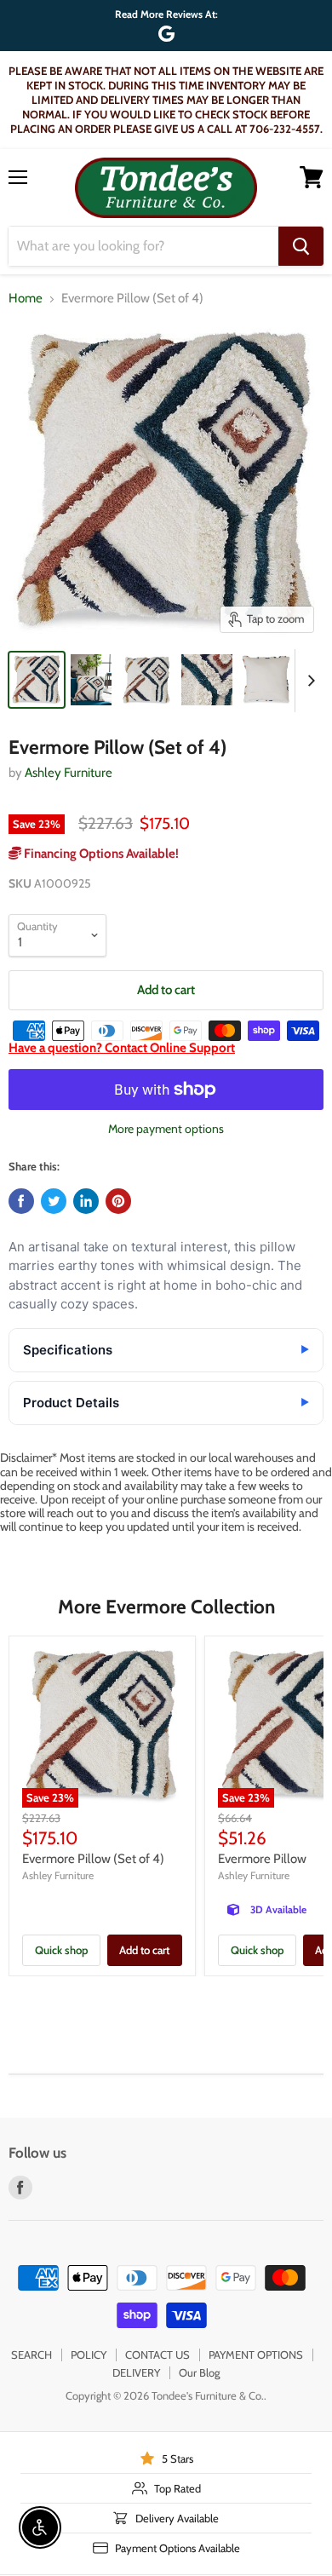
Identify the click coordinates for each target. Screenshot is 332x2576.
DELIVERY (136, 2372)
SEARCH (31, 2355)
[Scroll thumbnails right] (308, 681)
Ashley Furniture (69, 773)
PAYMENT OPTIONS (256, 2355)
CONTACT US (157, 2355)
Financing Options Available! (100, 854)
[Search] (301, 246)
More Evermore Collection (166, 1607)
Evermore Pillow (262, 1859)
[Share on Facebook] (21, 1201)
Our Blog (199, 2372)
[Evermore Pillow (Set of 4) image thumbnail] (37, 680)
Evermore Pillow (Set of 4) (93, 1859)
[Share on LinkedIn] (86, 1201)
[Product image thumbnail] (91, 680)
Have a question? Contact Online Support (122, 1048)
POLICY (89, 2355)
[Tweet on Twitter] (54, 1201)
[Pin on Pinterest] (118, 1201)
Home (26, 299)
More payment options (166, 1129)
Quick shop (61, 1950)
